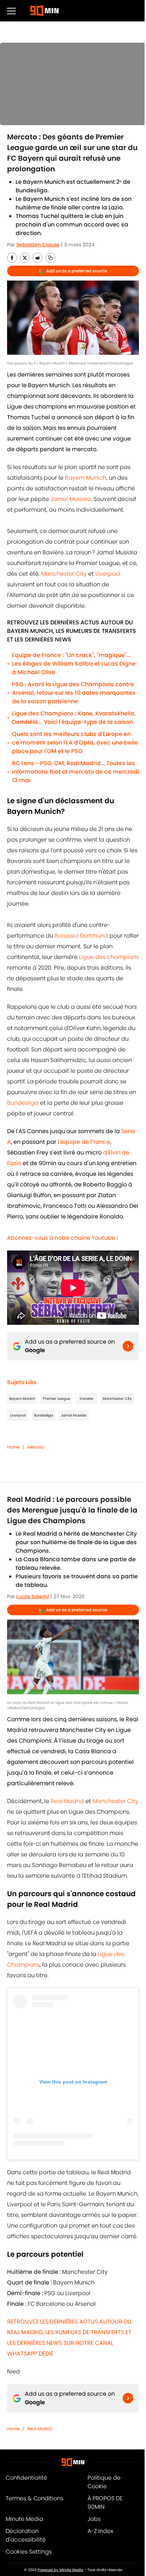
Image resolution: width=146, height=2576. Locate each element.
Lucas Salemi (33, 1596)
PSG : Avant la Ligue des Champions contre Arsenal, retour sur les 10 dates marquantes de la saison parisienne (74, 693)
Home (13, 1447)
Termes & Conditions (35, 2498)
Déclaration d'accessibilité (26, 2535)
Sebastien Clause (38, 245)
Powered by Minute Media (60, 2570)
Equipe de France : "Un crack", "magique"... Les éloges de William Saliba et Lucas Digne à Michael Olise (74, 664)
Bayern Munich (86, 478)
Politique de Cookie (104, 2482)
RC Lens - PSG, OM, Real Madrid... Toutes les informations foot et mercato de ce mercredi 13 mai (75, 772)
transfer (87, 1399)
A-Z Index (100, 2531)
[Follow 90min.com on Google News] (128, 1346)
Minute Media (24, 2519)
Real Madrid (67, 1801)
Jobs (94, 2519)
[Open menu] (11, 11)
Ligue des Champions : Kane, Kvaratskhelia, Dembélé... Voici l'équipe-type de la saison (74, 718)
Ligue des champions (109, 957)
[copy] (50, 258)
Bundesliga (23, 1103)
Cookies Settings (29, 2552)
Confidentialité (26, 2478)
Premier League (57, 1399)
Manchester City (64, 574)
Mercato (36, 1447)
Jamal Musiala (71, 499)
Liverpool (108, 574)
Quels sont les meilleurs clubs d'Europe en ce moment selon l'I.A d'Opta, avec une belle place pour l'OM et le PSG (75, 743)
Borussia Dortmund (81, 936)
